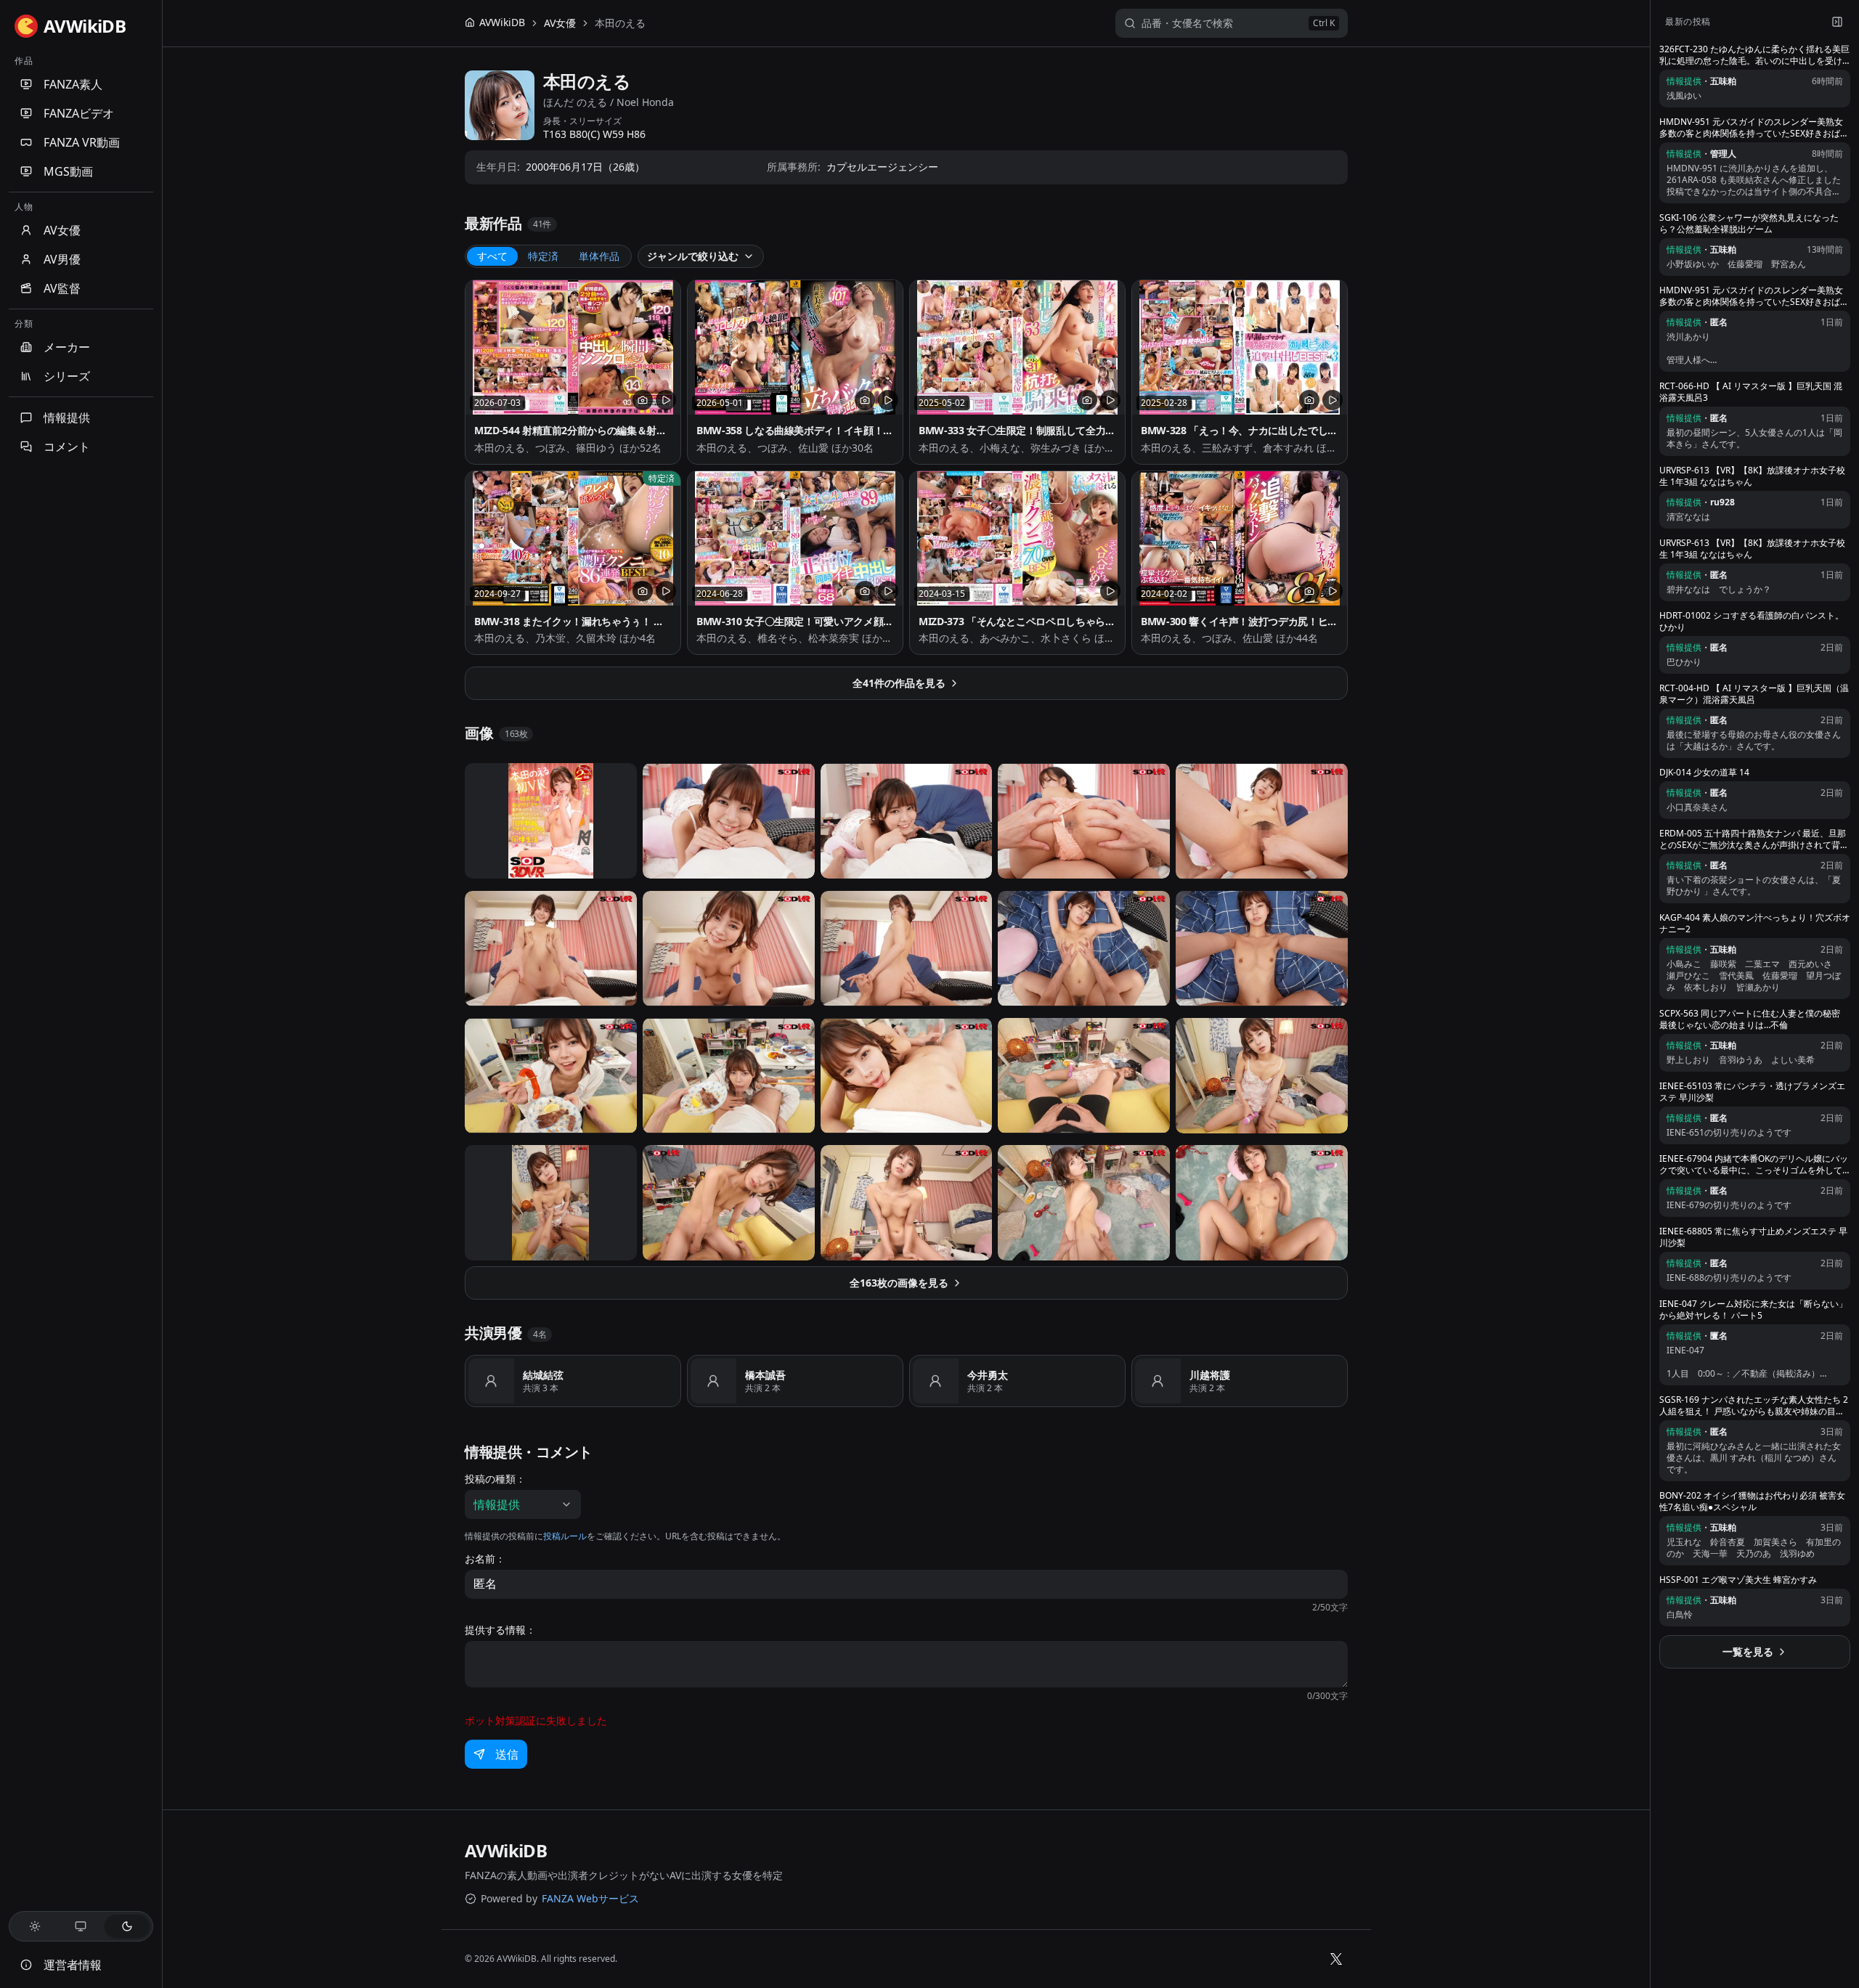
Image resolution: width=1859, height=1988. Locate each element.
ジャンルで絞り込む (693, 256)
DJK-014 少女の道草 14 (1704, 773)
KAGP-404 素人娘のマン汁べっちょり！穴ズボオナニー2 (1755, 924)
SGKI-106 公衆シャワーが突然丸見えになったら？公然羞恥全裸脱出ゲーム (1749, 224)
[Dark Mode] (127, 1926)
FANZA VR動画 (82, 142)
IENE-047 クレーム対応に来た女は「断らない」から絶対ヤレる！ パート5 (1753, 1310)
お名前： (485, 1559)
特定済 (543, 256)
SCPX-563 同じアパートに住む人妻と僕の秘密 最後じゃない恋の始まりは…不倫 (1750, 1019)
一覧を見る (1748, 1651)
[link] (620, 23)
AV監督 (62, 288)
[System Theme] (81, 1926)
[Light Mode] (35, 1926)
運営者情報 (73, 1965)
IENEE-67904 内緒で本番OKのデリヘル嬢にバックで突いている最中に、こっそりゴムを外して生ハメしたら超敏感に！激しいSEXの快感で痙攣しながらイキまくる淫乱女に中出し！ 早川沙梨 (1754, 1165)
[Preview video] (666, 400)
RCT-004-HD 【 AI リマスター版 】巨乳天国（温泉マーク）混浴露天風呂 (1754, 694)
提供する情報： (500, 1630)
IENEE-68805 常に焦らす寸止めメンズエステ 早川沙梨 (1753, 1237)
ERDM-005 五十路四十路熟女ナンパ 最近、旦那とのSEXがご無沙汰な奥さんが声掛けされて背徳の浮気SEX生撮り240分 (1754, 839)
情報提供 (67, 417)
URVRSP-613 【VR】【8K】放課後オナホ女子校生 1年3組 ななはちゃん (1752, 476)
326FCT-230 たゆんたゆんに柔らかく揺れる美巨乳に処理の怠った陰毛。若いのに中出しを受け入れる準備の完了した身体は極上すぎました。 (1754, 55)
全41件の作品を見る (899, 683)
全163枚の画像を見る (899, 1283)
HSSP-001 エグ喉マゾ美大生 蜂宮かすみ (1738, 1580)
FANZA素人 (73, 84)
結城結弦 (543, 1375)
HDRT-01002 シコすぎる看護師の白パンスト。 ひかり (1752, 622)
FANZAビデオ (79, 113)
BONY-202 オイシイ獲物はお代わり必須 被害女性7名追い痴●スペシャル (1752, 1502)
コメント (67, 447)
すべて (492, 256)
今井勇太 (988, 1375)
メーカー (67, 347)
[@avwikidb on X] (1336, 1959)
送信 (507, 1754)
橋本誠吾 (765, 1375)
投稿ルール (565, 1536)
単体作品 (599, 256)
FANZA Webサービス (590, 1898)
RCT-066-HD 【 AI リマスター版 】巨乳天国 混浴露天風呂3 (1751, 392)
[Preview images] (643, 400)
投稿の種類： (495, 1479)
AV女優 (62, 230)
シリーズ (67, 376)
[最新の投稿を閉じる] (1837, 22)
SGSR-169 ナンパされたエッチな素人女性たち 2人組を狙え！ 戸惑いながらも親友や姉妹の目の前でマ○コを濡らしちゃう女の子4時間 (1754, 1406)
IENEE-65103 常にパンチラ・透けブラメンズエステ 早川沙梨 (1752, 1092)
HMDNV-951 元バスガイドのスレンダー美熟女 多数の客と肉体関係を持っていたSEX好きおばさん (1754, 128)
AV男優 (62, 259)
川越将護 (1210, 1375)
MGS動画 (68, 171)
